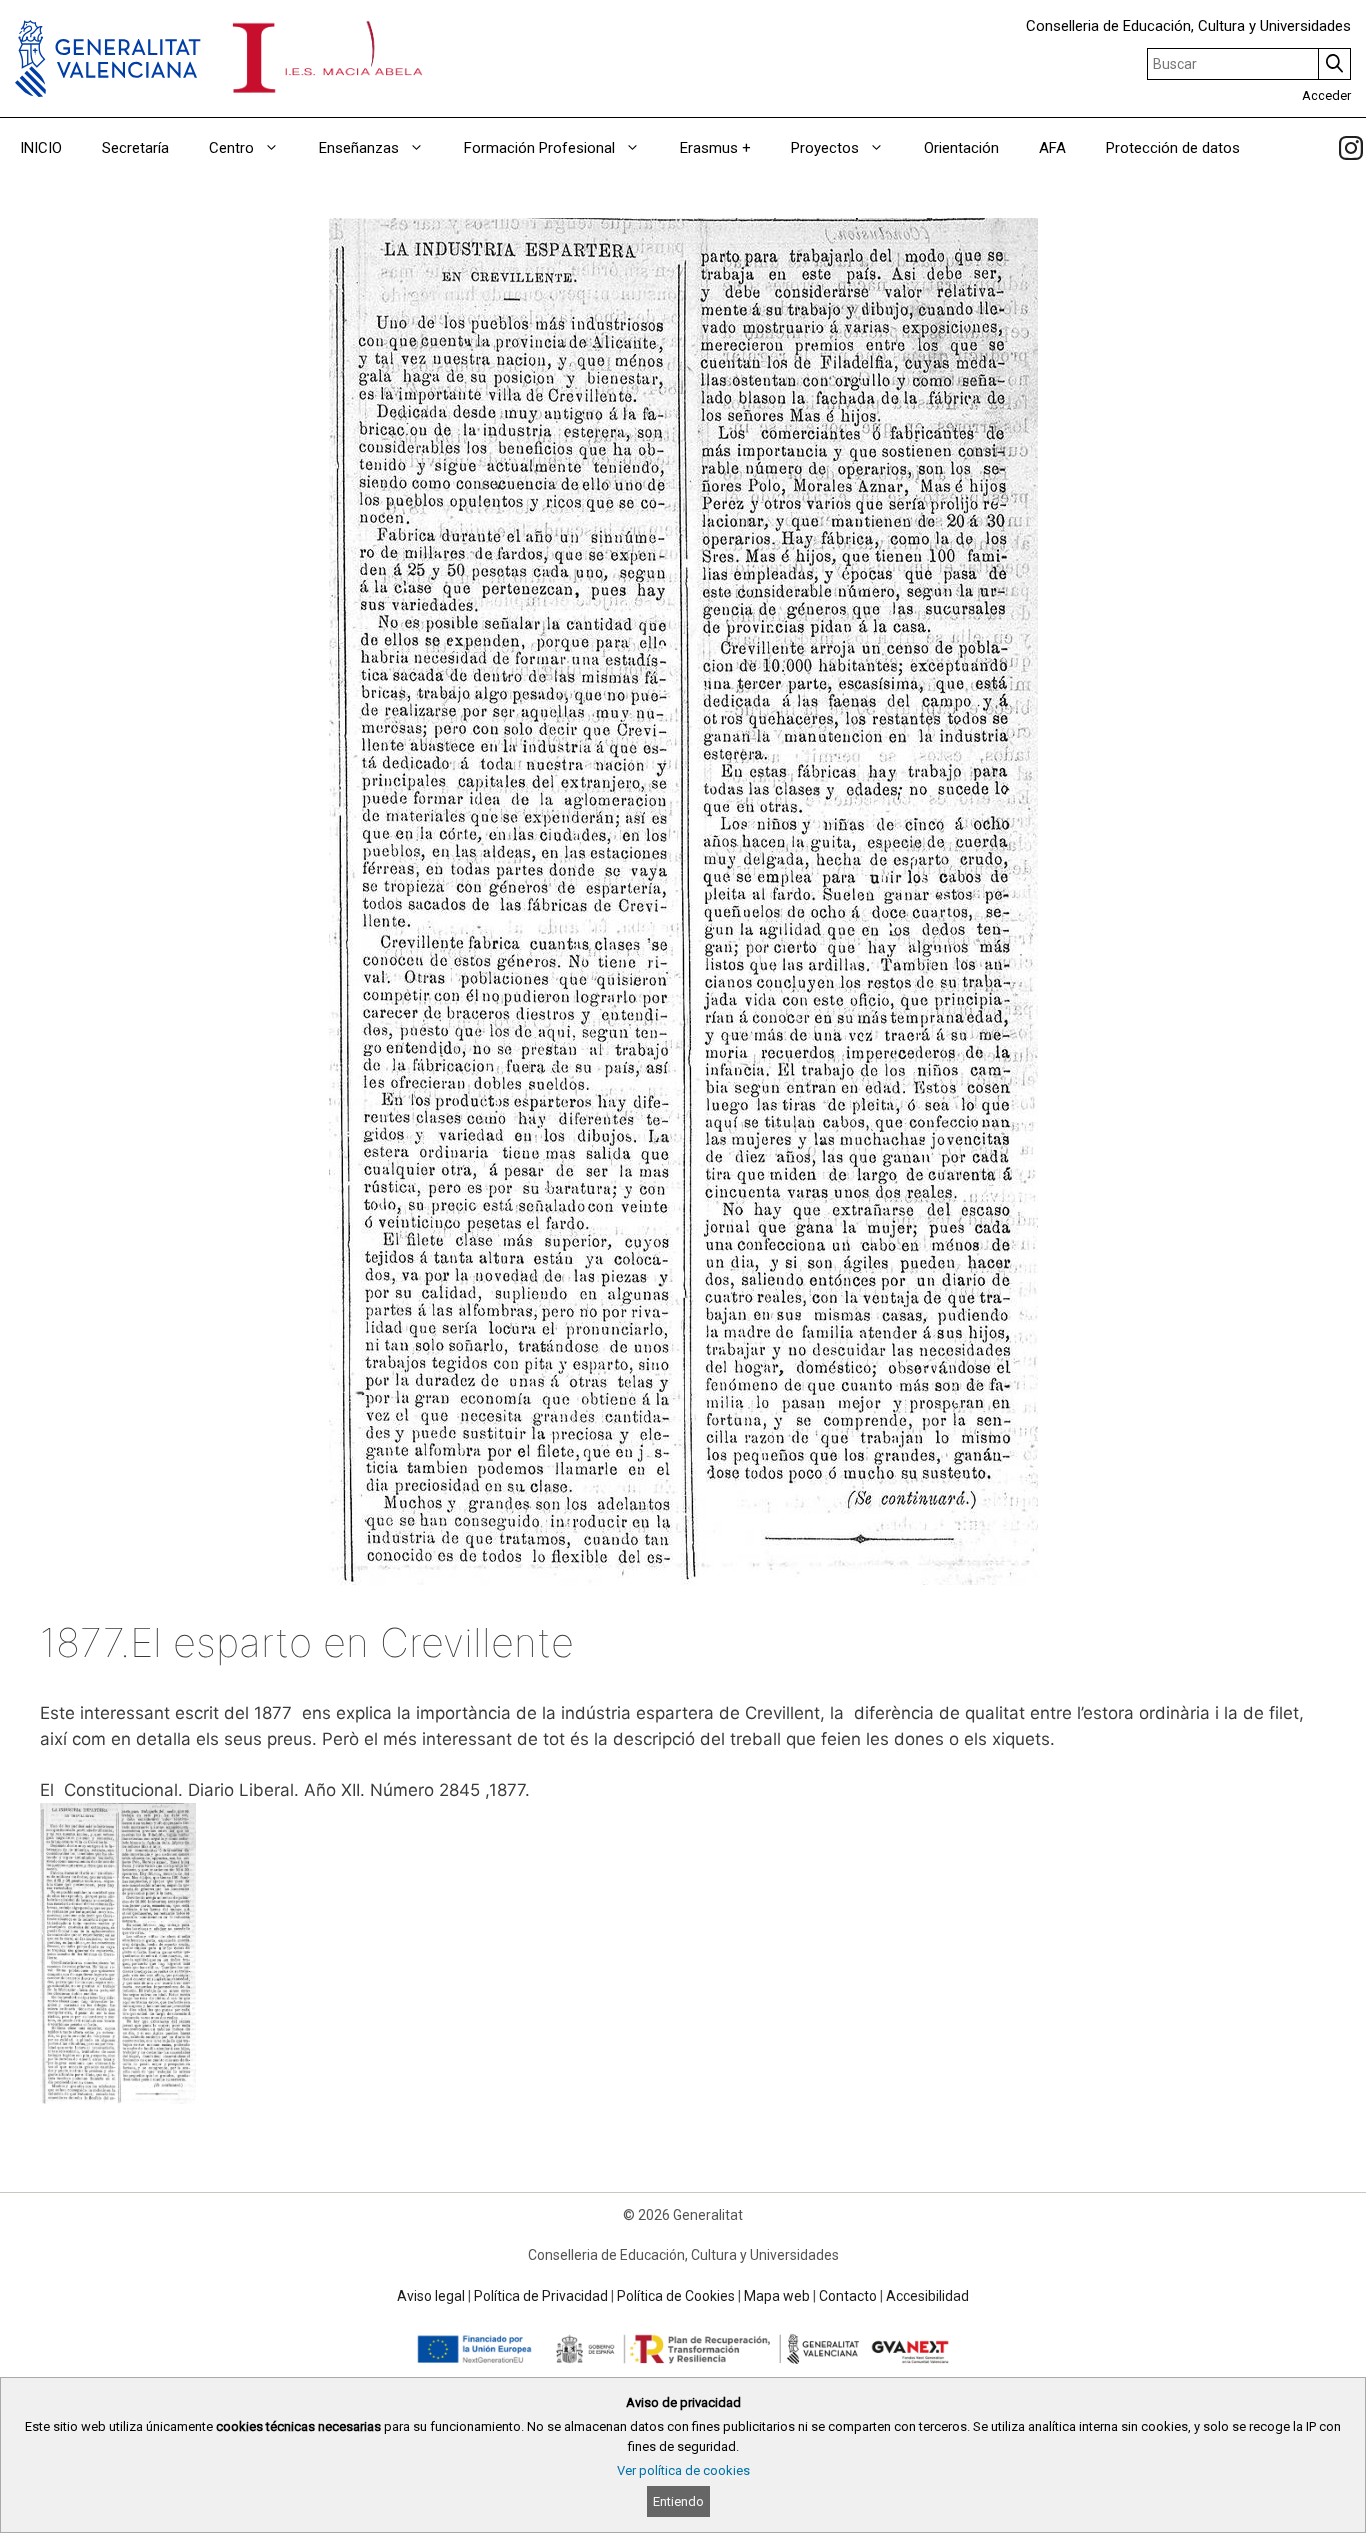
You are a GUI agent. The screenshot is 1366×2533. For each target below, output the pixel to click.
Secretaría (135, 148)
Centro (231, 148)
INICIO (41, 148)
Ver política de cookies (683, 2470)
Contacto (848, 2296)
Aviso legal (431, 2296)
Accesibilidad (927, 2296)
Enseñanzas (359, 148)
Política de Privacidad (541, 2296)
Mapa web (777, 2296)
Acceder (1326, 95)
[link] (1351, 148)
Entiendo (678, 2501)
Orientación (961, 148)
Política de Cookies (676, 2296)
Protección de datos (1173, 148)
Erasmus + (715, 148)
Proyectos (825, 148)
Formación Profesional (539, 148)
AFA (1052, 148)
